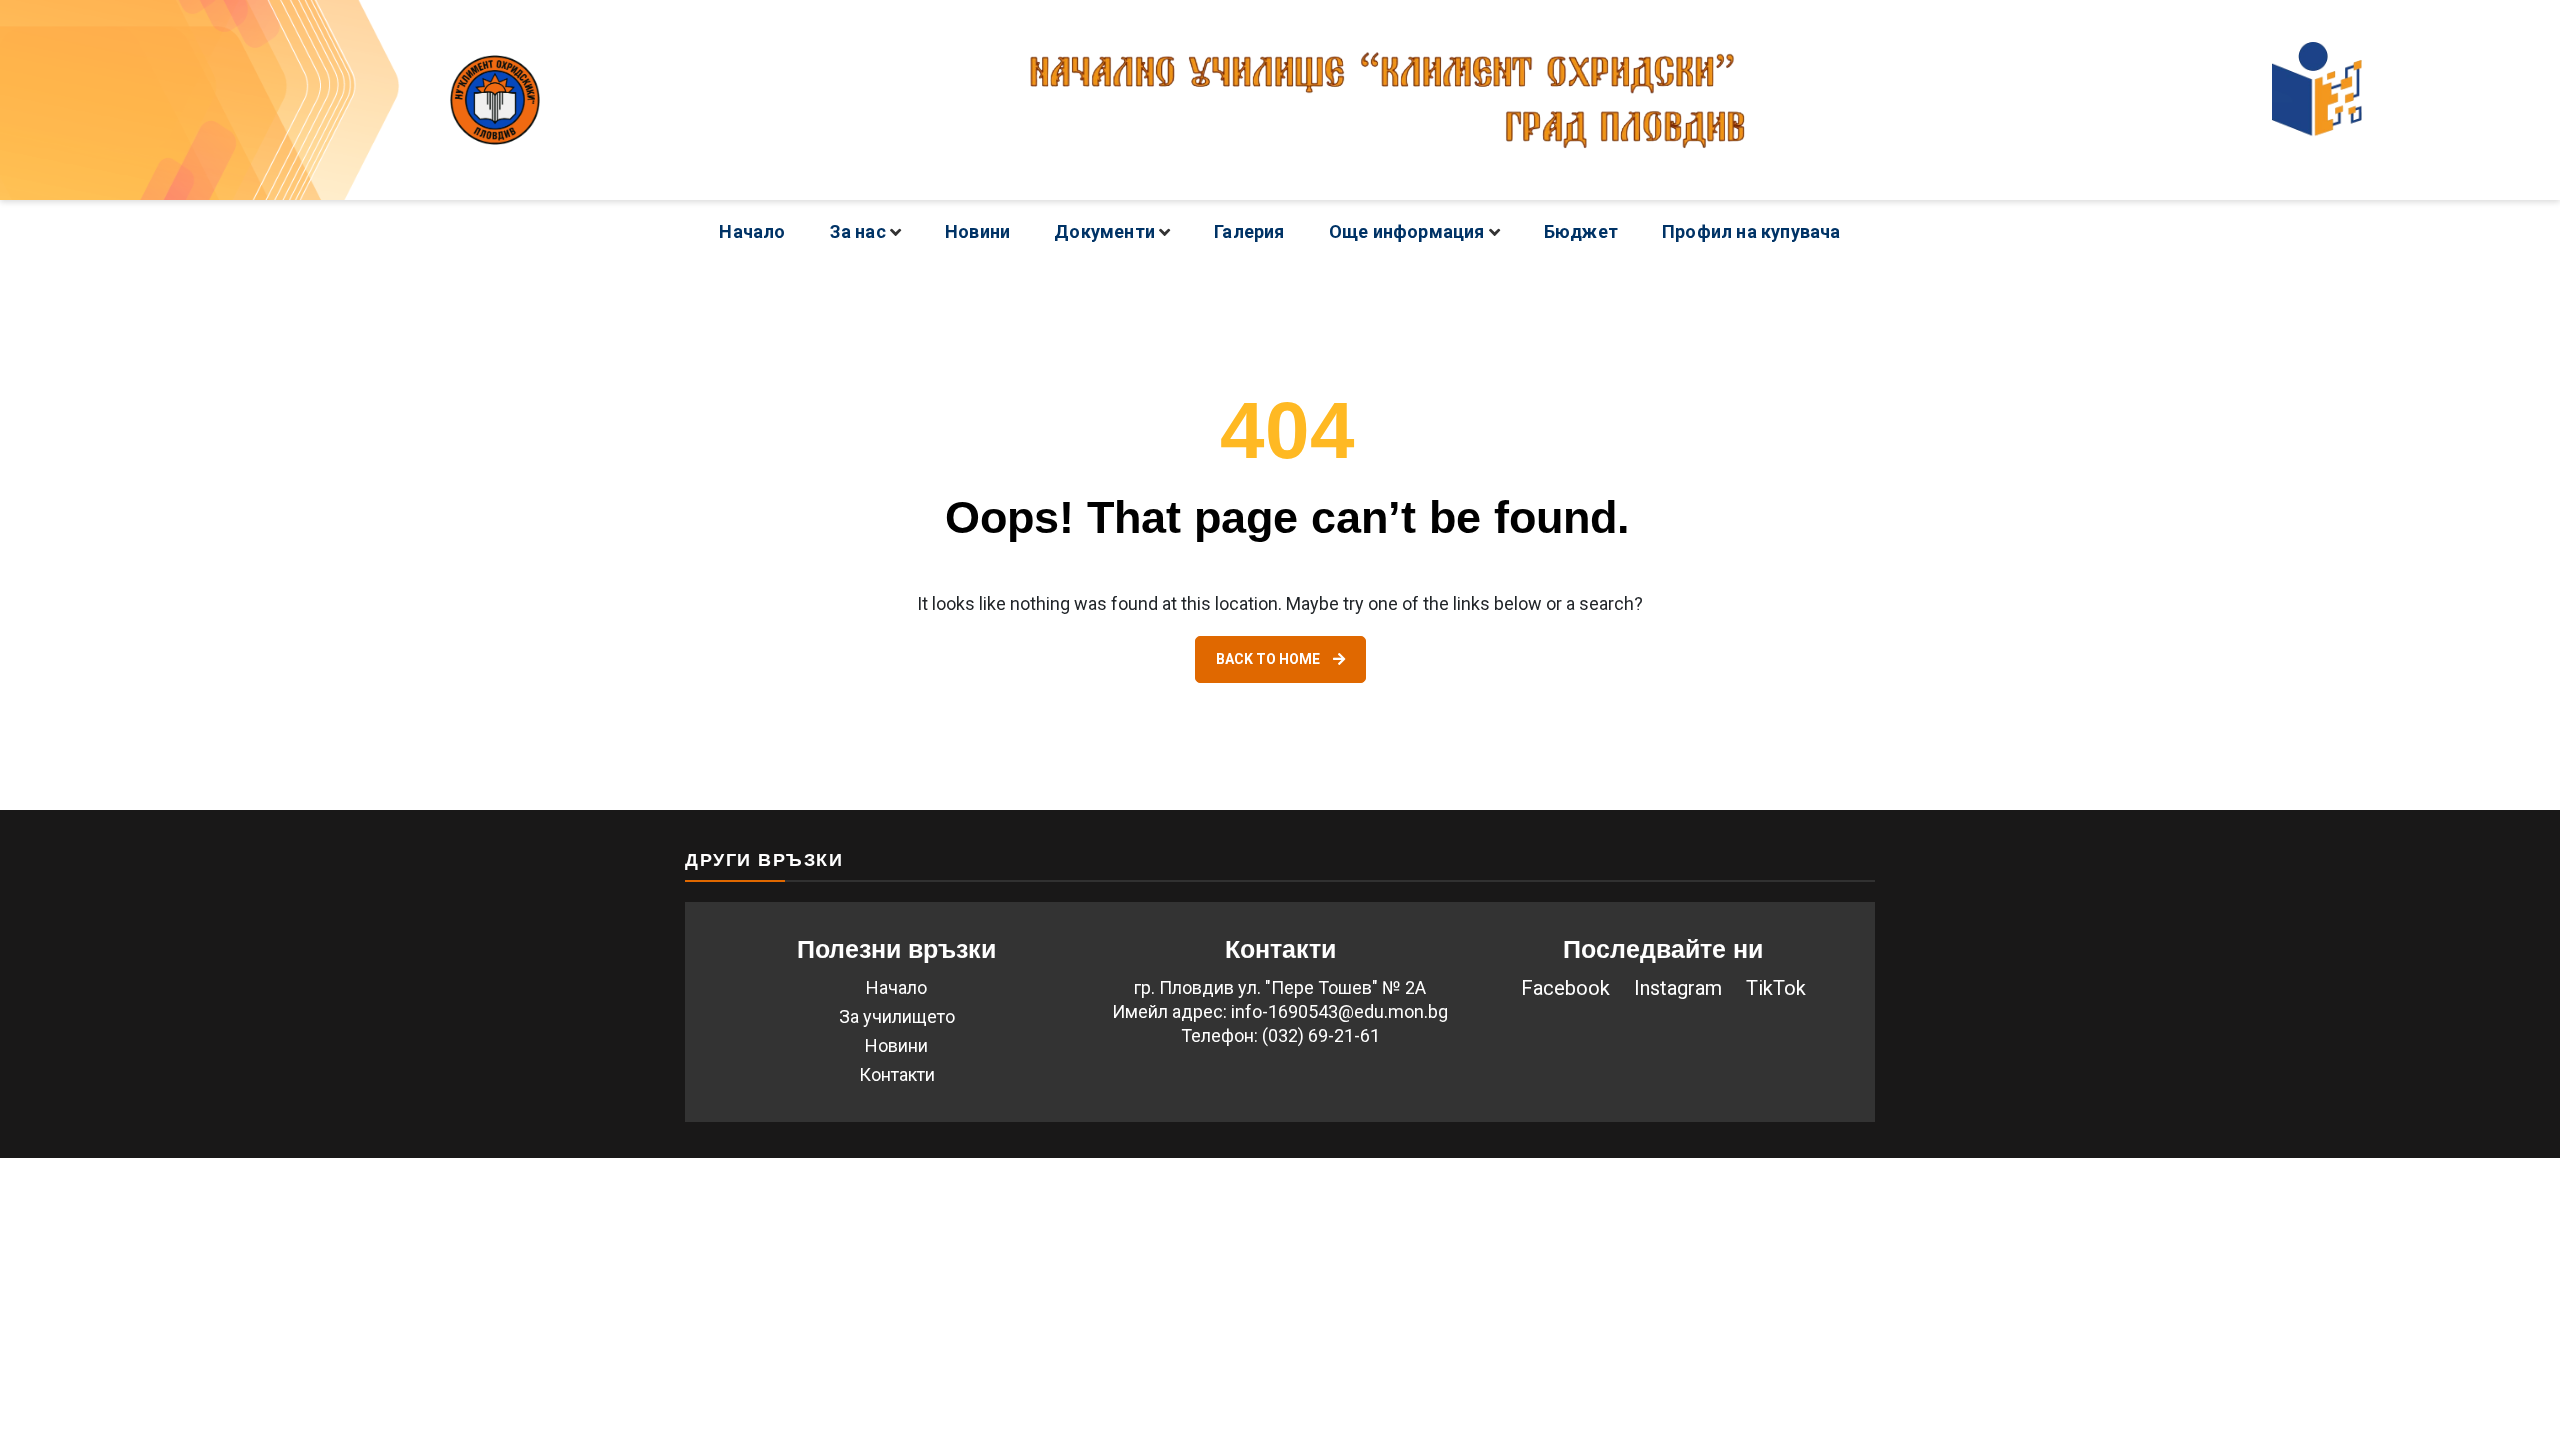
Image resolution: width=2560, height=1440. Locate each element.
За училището (897, 1016)
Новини (977, 231)
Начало (752, 231)
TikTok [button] (1776, 988)
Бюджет (1581, 231)
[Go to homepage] (1280, 100)
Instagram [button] (1678, 988)
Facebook (1565, 988)
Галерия (1249, 231)
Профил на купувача (1751, 231)
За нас (858, 231)
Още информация (1407, 231)
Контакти (897, 1074)
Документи (1104, 231)
